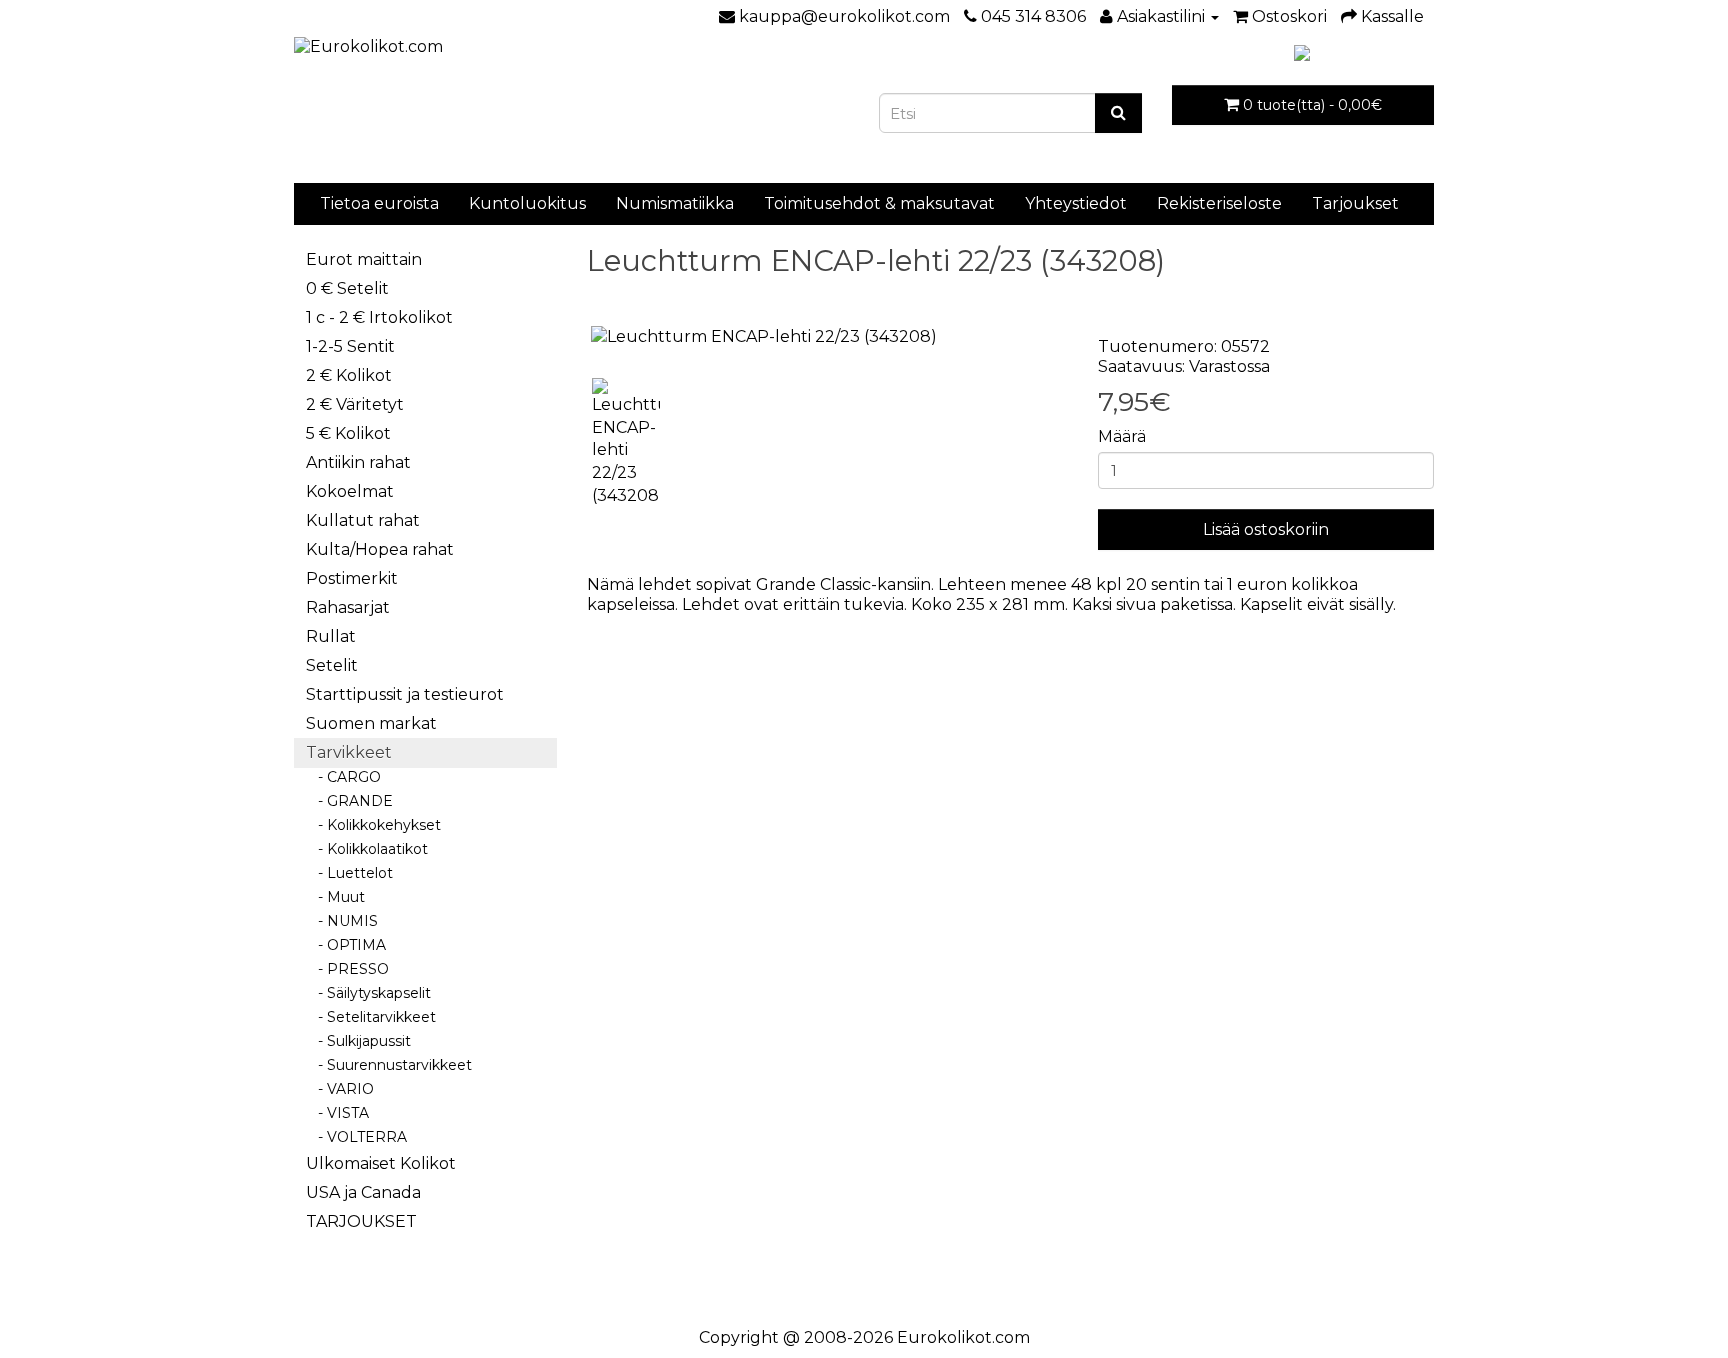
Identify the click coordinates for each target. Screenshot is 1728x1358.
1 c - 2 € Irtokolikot (379, 317)
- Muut (335, 897)
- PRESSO (347, 969)
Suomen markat (371, 723)
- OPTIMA (346, 945)
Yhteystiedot (1076, 203)
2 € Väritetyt (355, 404)
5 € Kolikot (348, 433)
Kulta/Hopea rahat (380, 549)
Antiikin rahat (358, 462)
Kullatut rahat (363, 520)
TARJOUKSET (361, 1221)
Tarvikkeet (349, 752)
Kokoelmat (350, 491)
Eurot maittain (364, 259)
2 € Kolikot (349, 375)
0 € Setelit (347, 288)
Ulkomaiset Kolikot (381, 1163)
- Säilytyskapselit (368, 993)
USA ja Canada (363, 1192)
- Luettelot (349, 873)
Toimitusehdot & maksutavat (879, 203)
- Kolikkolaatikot (367, 849)
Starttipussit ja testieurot (405, 694)
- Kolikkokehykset (373, 825)
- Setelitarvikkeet (371, 1017)
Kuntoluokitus (527, 203)
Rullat (331, 636)
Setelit (332, 665)
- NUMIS (342, 921)
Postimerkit (352, 578)
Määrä (1122, 436)
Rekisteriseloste (1219, 203)
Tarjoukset (1355, 203)
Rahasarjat (348, 607)
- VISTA (337, 1113)
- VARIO (340, 1089)
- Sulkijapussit (358, 1041)
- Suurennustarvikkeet (389, 1065)
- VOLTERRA (356, 1137)
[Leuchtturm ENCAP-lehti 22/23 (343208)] (828, 337)
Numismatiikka (675, 203)
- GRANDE (349, 801)
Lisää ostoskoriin (1266, 529)
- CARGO (343, 777)
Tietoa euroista (379, 203)
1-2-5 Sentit (350, 346)
